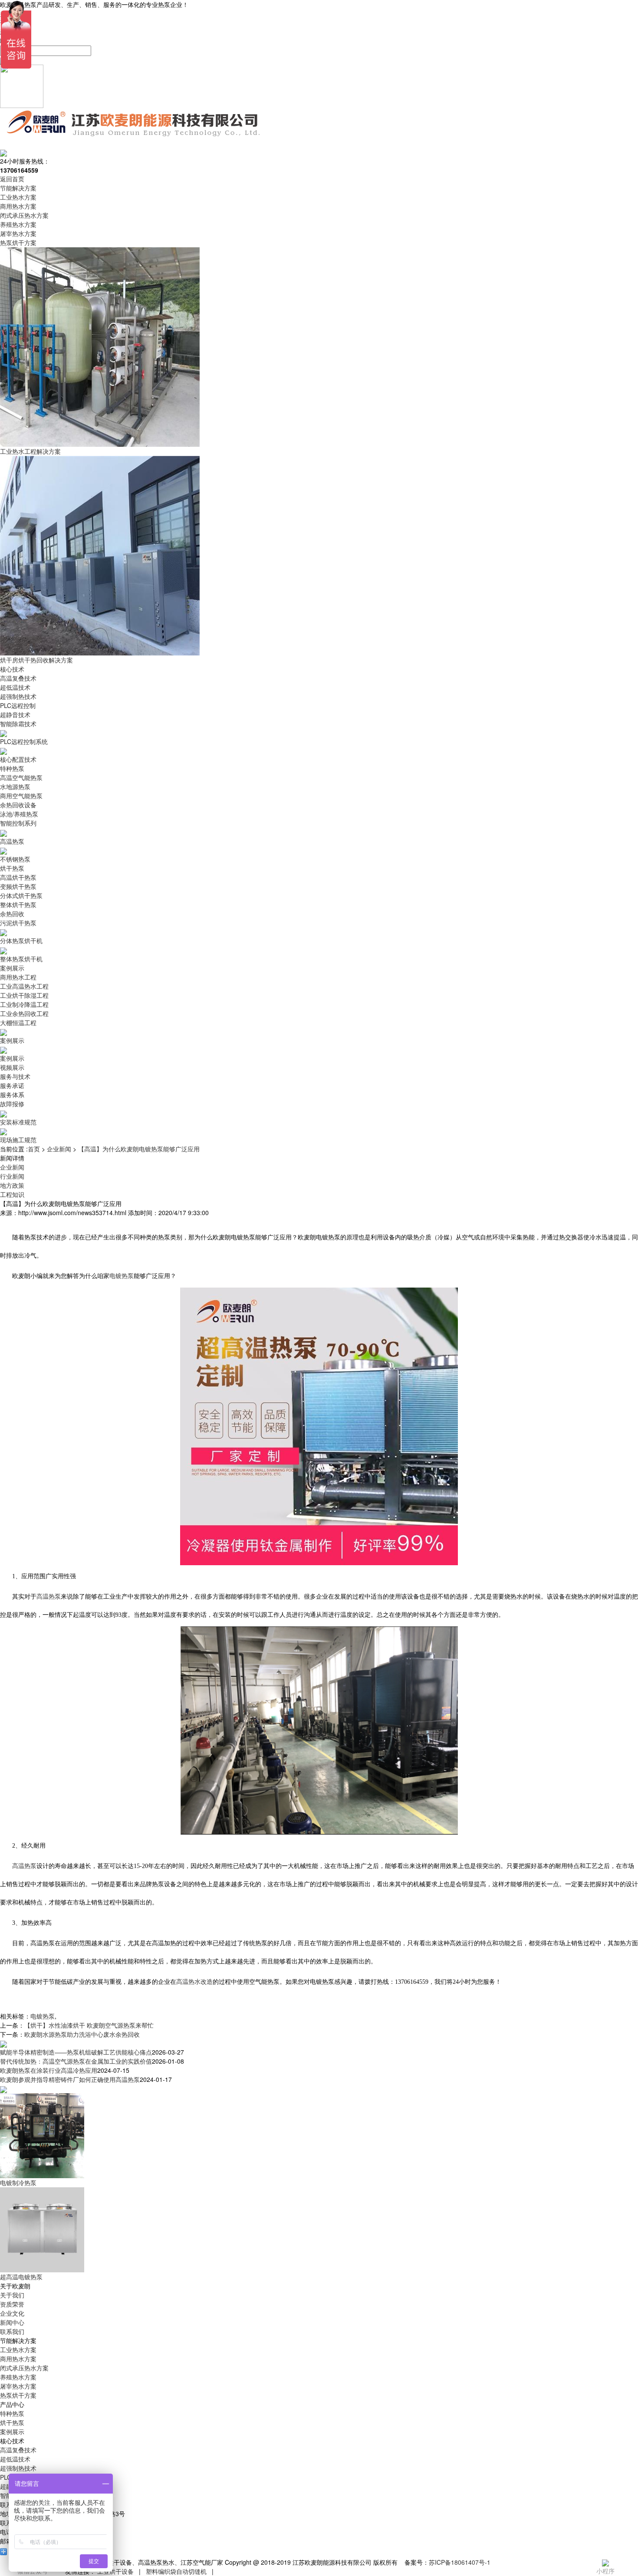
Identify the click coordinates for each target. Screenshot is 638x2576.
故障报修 (12, 1104)
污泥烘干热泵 (18, 923)
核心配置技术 (18, 759)
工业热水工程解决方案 (30, 451)
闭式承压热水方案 (24, 215)
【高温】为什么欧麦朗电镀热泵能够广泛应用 (139, 1149)
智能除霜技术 (18, 724)
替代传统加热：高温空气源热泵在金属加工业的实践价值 (76, 2061)
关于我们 (12, 2295)
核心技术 (12, 669)
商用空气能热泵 (21, 796)
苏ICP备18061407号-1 (460, 2562)
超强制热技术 (18, 696)
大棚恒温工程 (18, 1023)
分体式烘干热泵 (21, 895)
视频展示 (12, 1067)
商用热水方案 (18, 206)
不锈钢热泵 (15, 859)
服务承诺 (12, 1085)
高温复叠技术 (18, 678)
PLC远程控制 (18, 705)
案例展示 (12, 968)
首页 (34, 1149)
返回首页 (12, 179)
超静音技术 (15, 714)
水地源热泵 (15, 787)
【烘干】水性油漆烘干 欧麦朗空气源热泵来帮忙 (89, 2025)
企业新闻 (59, 1149)
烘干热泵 (12, 868)
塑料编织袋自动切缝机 (176, 2571)
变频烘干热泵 (18, 886)
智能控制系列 (18, 823)
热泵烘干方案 (18, 243)
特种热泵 (12, 768)
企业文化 (12, 2313)
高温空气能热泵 (21, 777)
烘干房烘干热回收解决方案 (36, 660)
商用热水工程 (18, 977)
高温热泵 (12, 841)
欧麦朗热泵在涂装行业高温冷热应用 (49, 2070)
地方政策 (12, 1185)
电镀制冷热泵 (18, 2183)
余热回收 (12, 914)
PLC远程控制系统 (24, 741)
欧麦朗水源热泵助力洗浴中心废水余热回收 (82, 2034)
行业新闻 (12, 1176)
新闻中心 (12, 2322)
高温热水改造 (194, 1982)
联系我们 (12, 2331)
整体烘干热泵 (18, 905)
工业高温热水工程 (24, 986)
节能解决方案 (18, 188)
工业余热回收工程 (24, 1013)
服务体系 (12, 1095)
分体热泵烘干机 (21, 941)
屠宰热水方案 (18, 233)
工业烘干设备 (115, 2571)
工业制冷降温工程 (24, 1004)
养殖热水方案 (18, 224)
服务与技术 (15, 1076)
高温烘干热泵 (18, 877)
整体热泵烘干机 (21, 959)
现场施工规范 (18, 1140)
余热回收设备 (18, 805)
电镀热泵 (122, 1276)
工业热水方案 (18, 197)
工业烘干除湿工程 (24, 995)
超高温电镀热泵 (21, 2277)
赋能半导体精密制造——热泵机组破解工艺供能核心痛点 (76, 2052)
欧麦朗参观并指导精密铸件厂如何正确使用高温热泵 (70, 2079)
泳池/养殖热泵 (19, 814)
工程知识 (12, 1194)
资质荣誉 (12, 2304)
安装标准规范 (18, 1122)
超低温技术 (15, 687)
